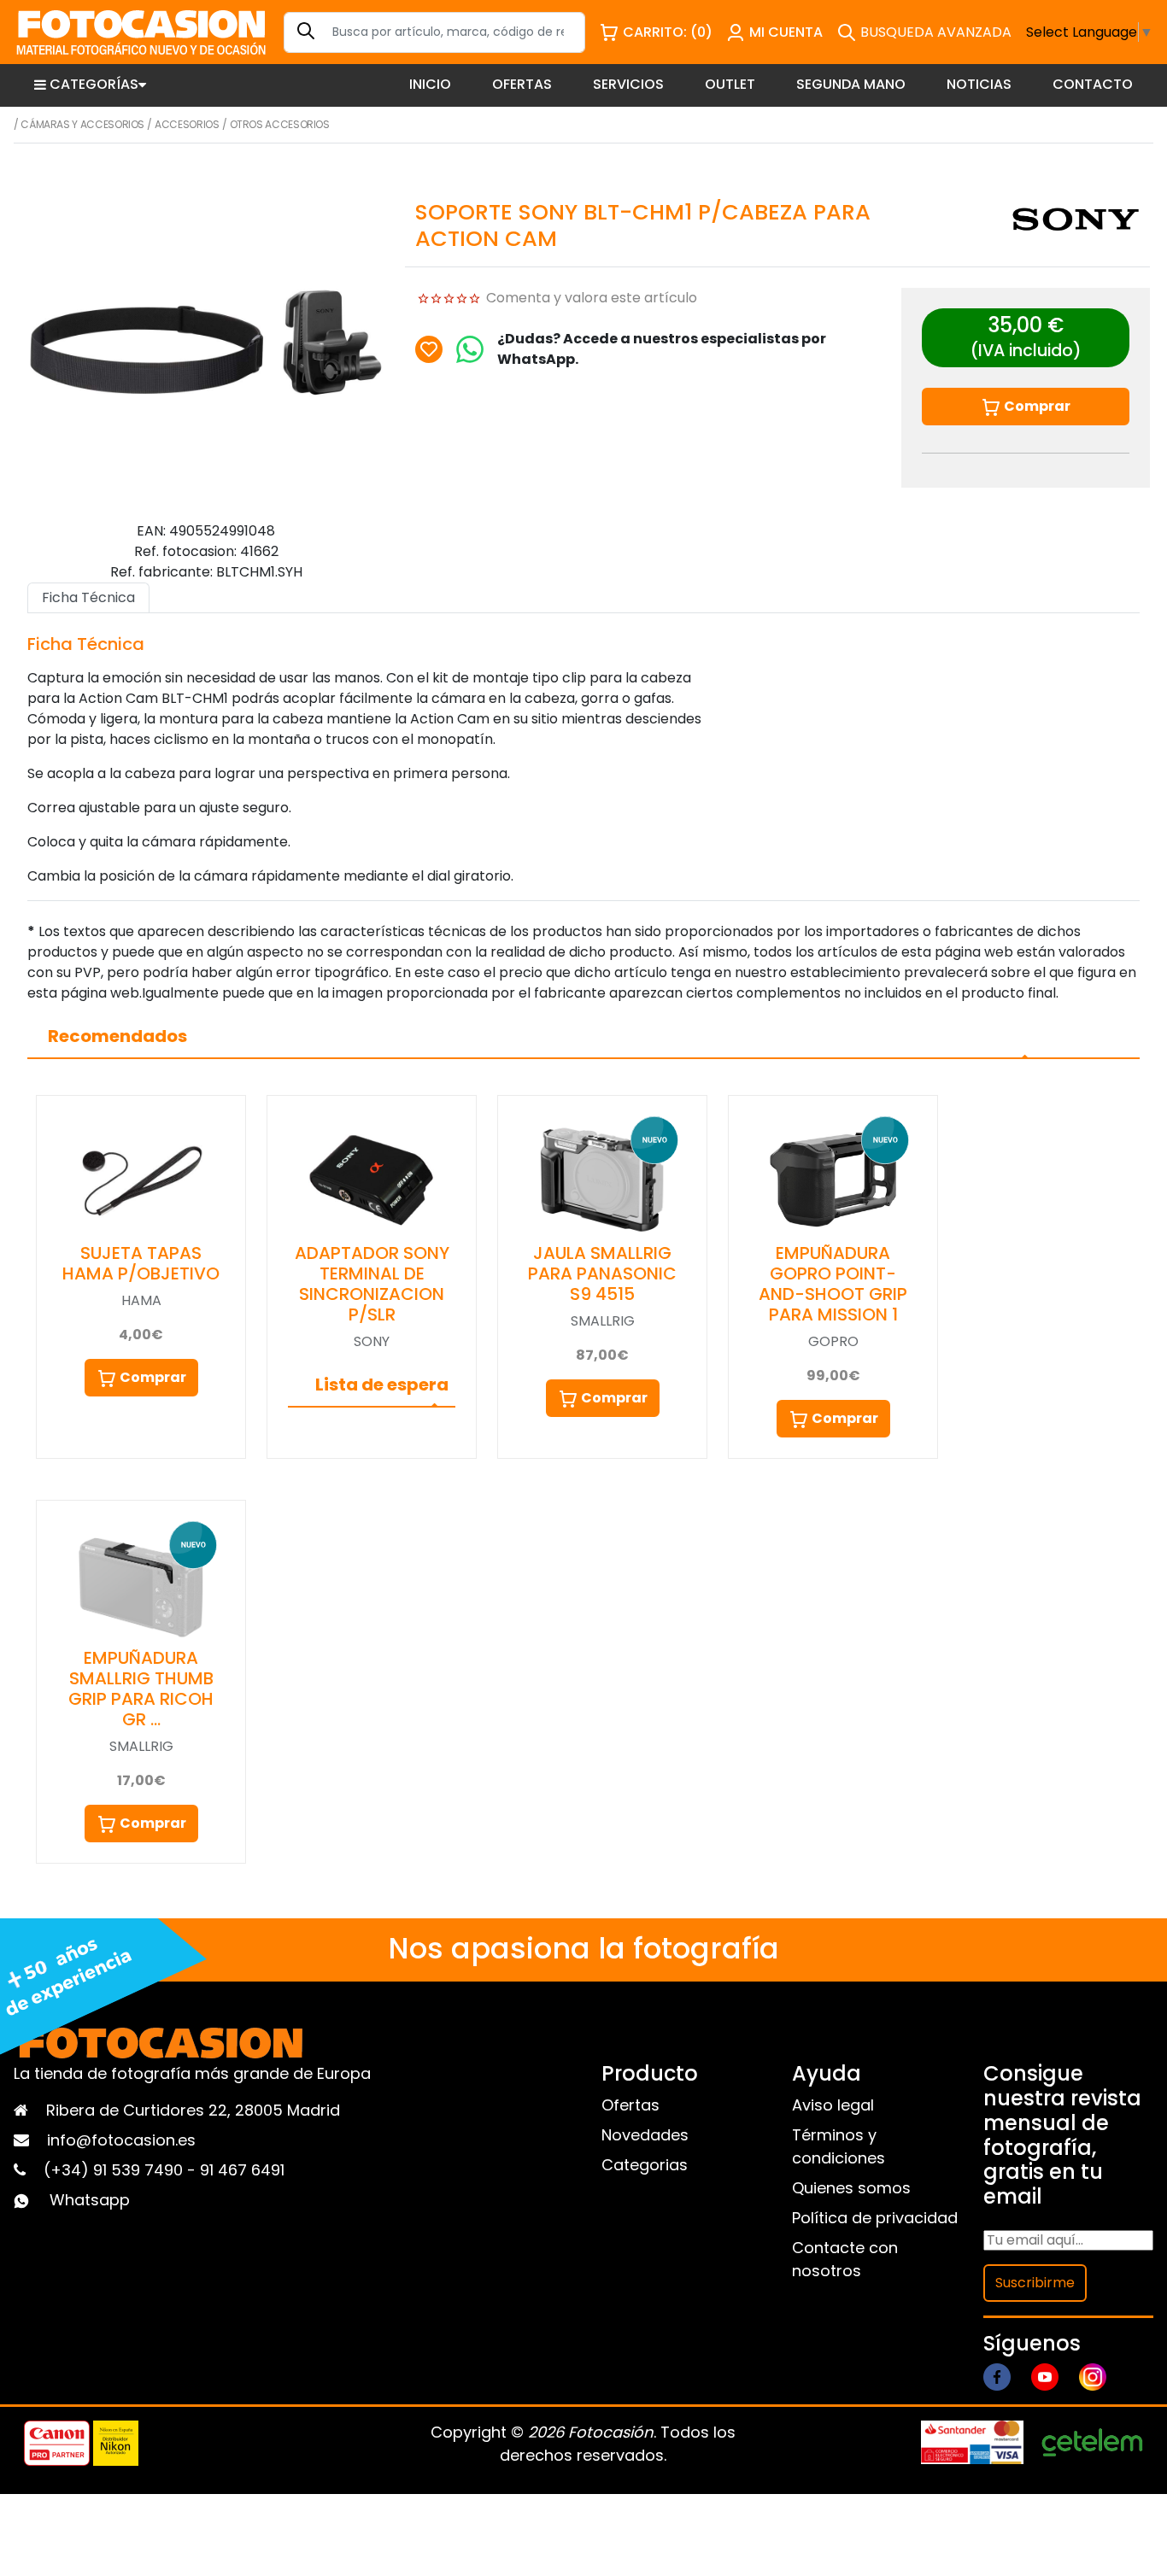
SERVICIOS (628, 84)
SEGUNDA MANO (851, 84)
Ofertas (630, 2105)
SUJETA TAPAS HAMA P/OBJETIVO (141, 1263)
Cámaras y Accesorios (82, 124)
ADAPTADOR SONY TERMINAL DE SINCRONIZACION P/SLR (372, 1284)
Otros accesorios (280, 124)
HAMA (141, 1300)
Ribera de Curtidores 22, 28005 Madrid (193, 2110)
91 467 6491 (242, 2170)
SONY (372, 1341)
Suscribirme (1035, 2283)
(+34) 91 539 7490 (115, 2170)
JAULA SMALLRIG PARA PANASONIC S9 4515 (602, 1273)
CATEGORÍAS (94, 84)
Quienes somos (851, 2188)
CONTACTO (1093, 84)
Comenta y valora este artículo (592, 298)
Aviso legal (833, 2105)
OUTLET (730, 84)
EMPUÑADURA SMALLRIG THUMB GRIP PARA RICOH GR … (141, 1689)
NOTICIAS (979, 84)
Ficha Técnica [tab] (88, 597)
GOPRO (833, 1341)
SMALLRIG (603, 1321)
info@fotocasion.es (121, 2140)
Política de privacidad (875, 2218)
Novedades (645, 2135)
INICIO (430, 84)
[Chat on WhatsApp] (470, 349)
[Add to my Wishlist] (429, 349)
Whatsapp (90, 2200)
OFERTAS (522, 84)
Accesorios (187, 124)
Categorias (645, 2165)
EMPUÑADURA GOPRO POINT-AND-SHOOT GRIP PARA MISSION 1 (833, 1284)
